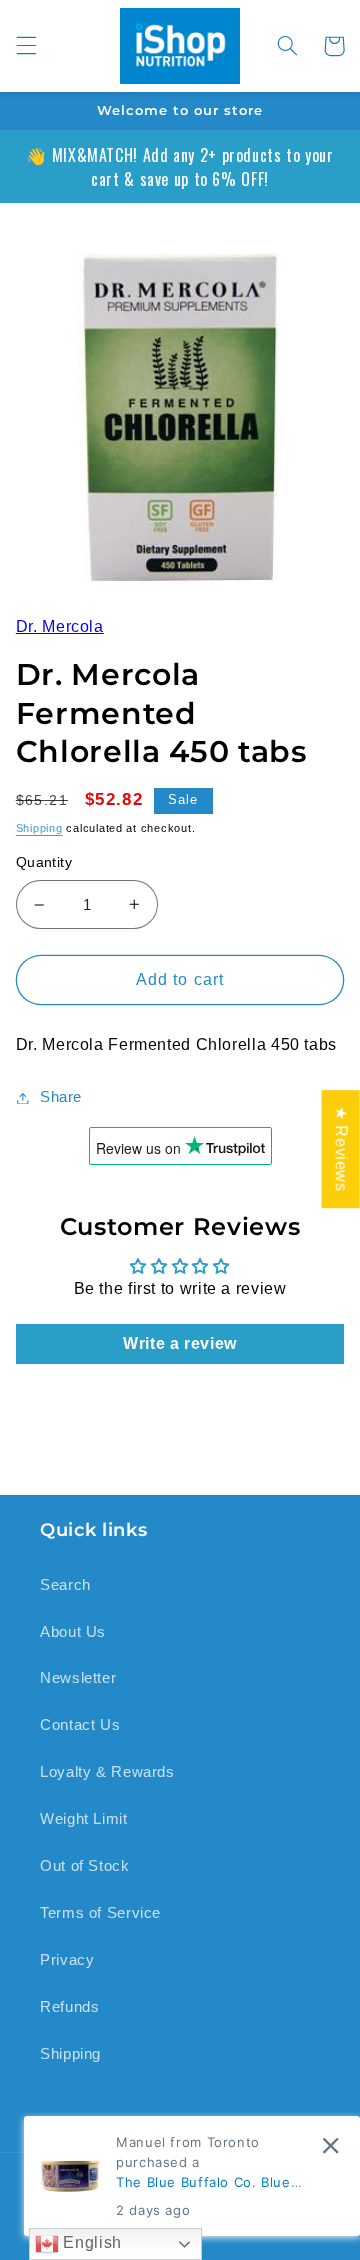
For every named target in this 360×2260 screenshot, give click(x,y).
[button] (26, 46)
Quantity (44, 862)
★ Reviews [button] (341, 1149)
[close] (330, 2145)
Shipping (39, 828)
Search (65, 1585)
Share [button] (61, 1097)
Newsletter (78, 1678)
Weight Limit (84, 1819)
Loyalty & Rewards (107, 1772)
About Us (73, 1632)
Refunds (69, 2007)
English (90, 2242)
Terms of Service (100, 1913)
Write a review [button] (180, 1343)
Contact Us (80, 1725)
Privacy (67, 1960)
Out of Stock (85, 1866)
